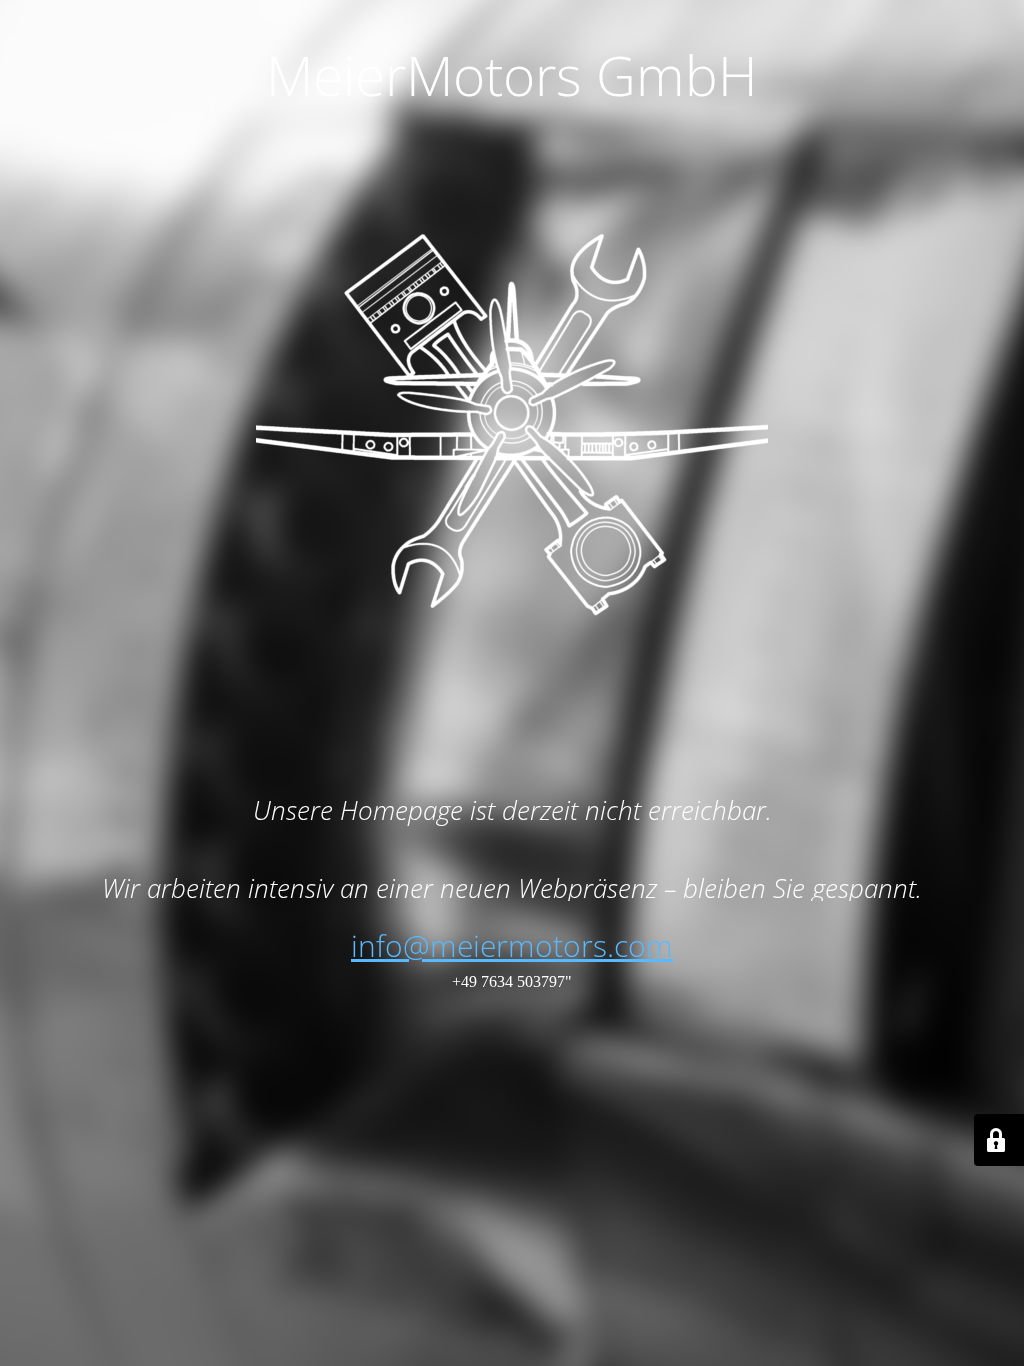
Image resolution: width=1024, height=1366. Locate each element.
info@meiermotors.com (512, 945)
